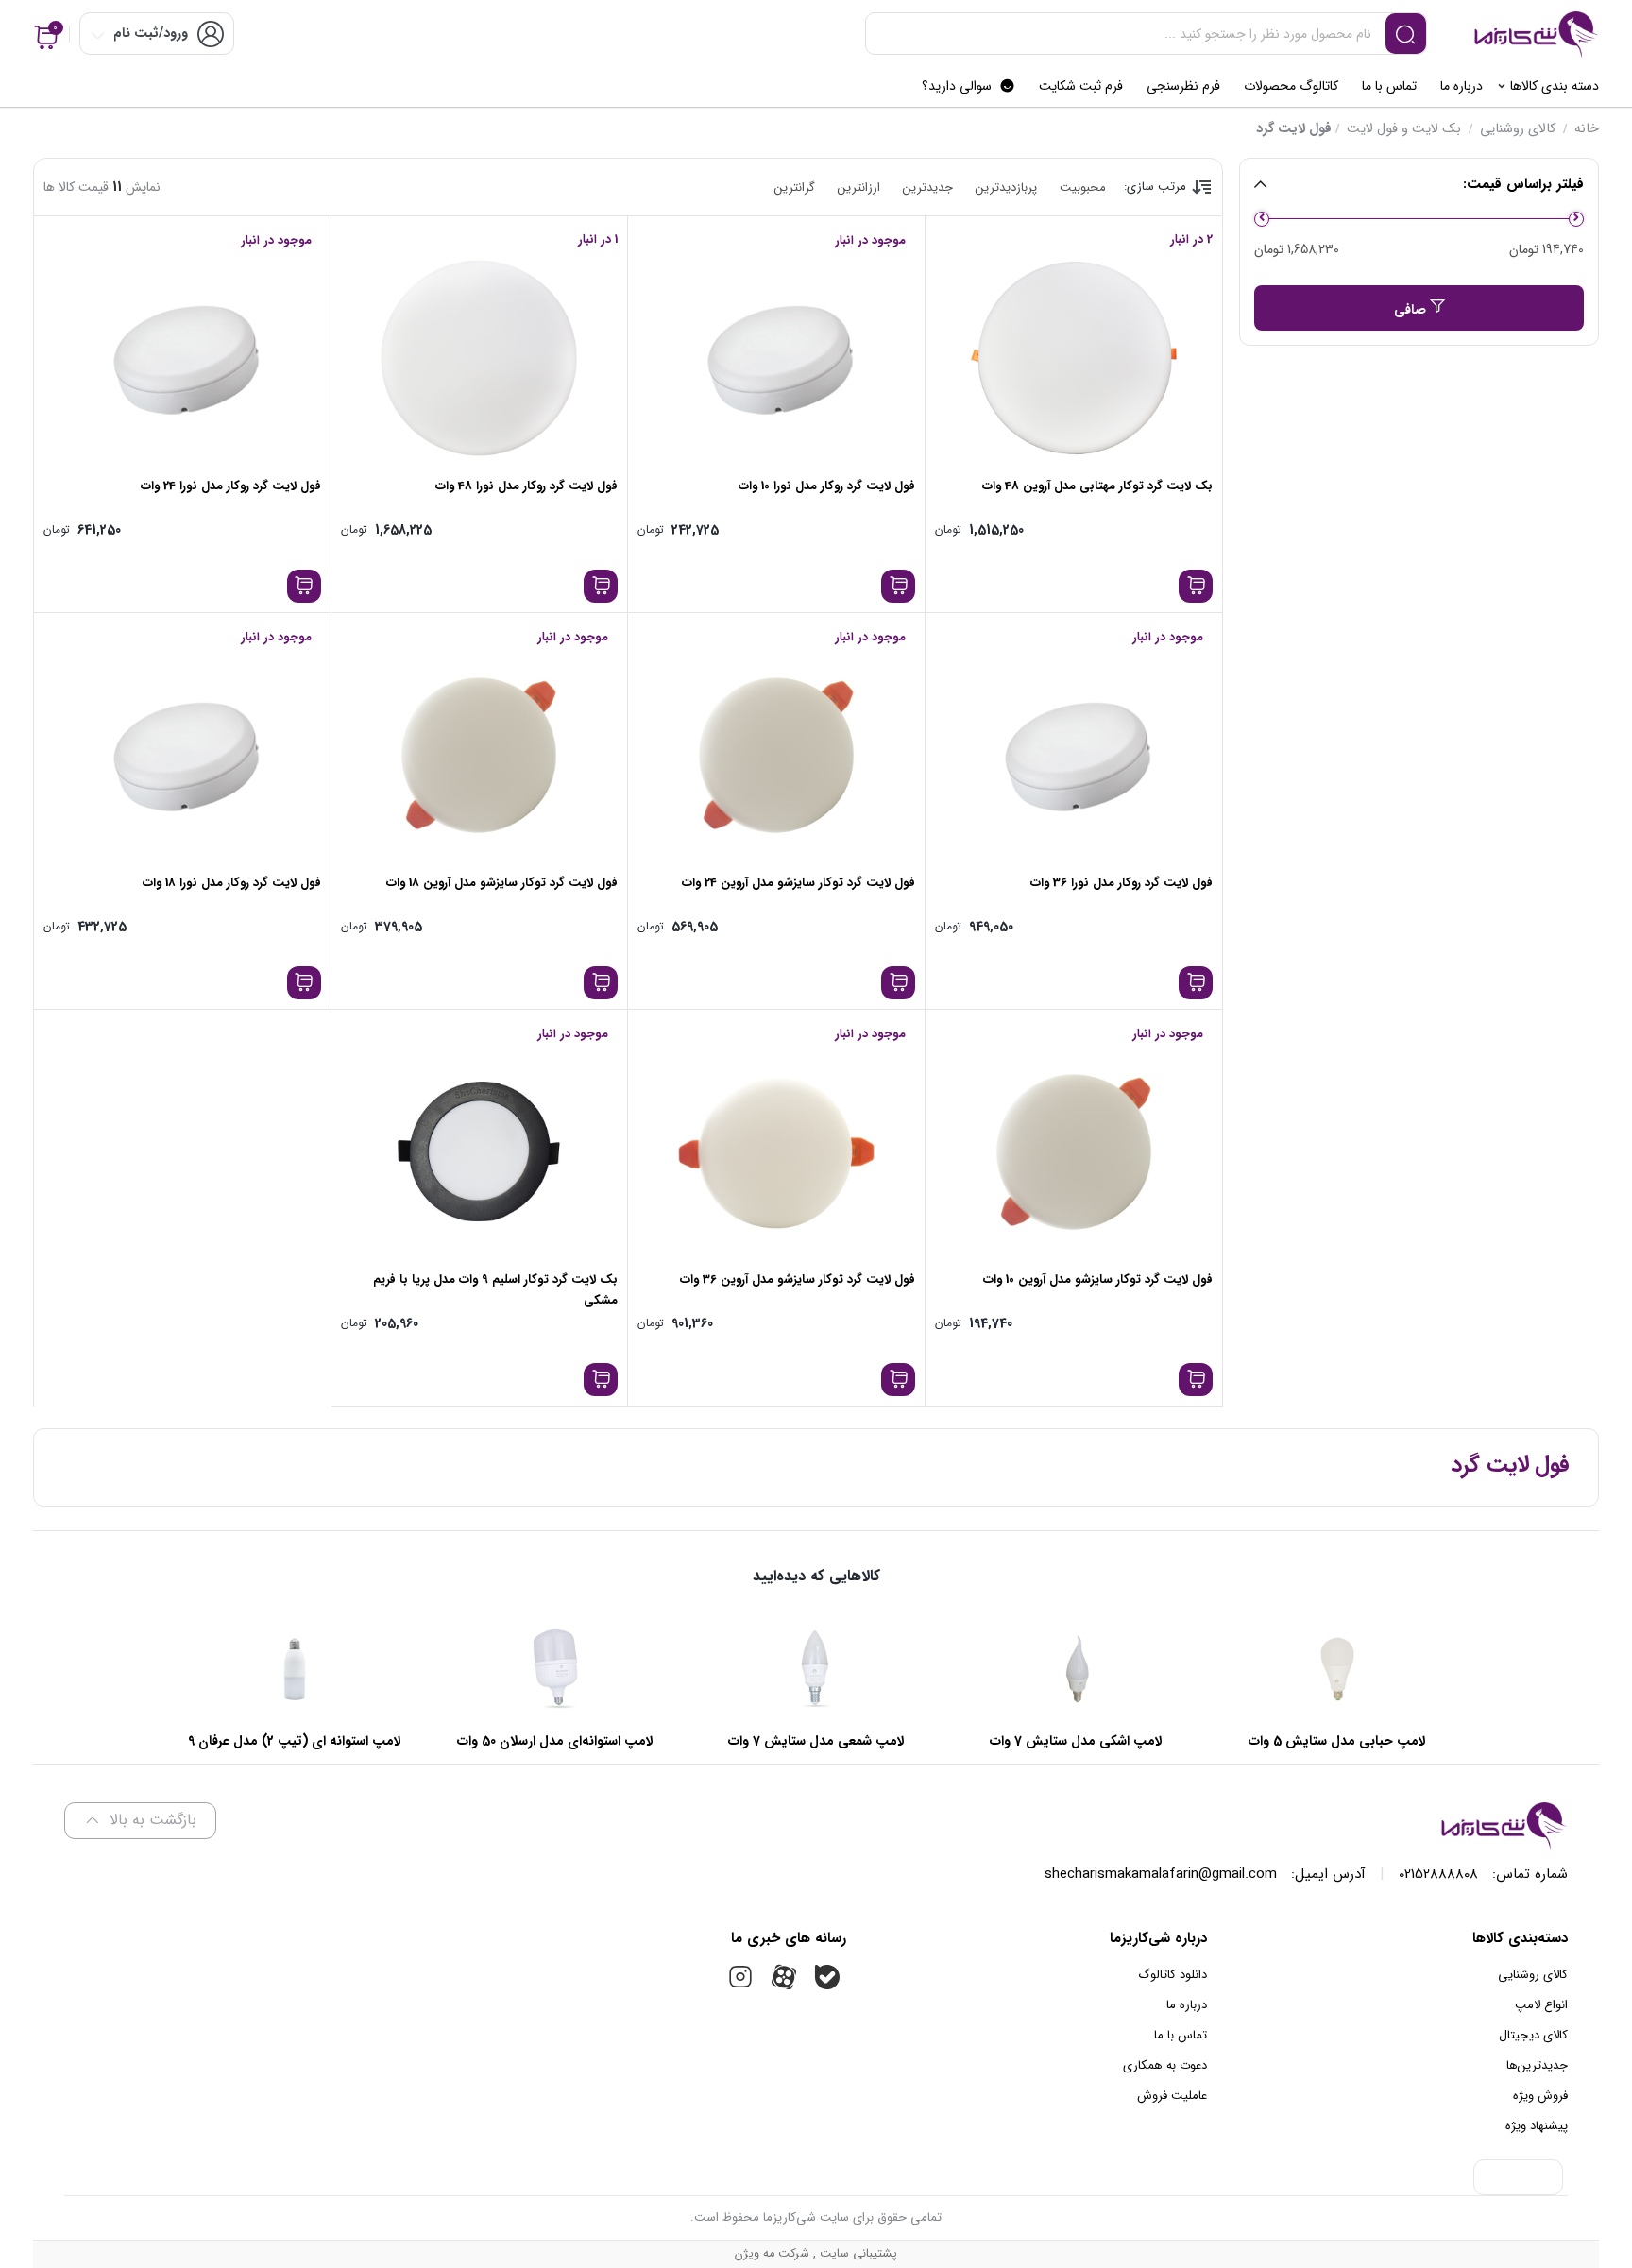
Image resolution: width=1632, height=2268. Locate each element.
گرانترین (795, 188)
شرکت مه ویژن (772, 2254)
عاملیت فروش (1172, 2096)
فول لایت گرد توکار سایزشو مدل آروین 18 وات (502, 883)
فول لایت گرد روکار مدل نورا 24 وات (231, 486)
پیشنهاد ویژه (1537, 2126)
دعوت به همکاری (1165, 2065)
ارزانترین (859, 188)
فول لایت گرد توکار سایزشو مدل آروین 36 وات (798, 1279)
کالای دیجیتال (1533, 2035)
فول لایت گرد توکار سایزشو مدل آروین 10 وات (1098, 1279)
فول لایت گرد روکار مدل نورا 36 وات (1122, 883)
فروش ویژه (1540, 2096)
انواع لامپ (1541, 2005)
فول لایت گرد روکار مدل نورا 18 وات (232, 883)
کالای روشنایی (1518, 129)
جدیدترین (928, 188)
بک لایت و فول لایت (1404, 129)
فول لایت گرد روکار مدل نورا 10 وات (827, 486)
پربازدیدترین (1006, 188)
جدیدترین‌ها (1537, 2065)
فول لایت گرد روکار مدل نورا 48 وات (527, 486)
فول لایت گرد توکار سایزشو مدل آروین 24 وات (799, 883)
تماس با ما (1181, 2035)
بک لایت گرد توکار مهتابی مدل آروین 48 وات (1097, 486)
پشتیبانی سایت (857, 2254)
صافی (1410, 310)
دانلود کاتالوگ (1173, 1975)
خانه (1587, 129)
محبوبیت (1083, 188)
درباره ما (1187, 2005)
